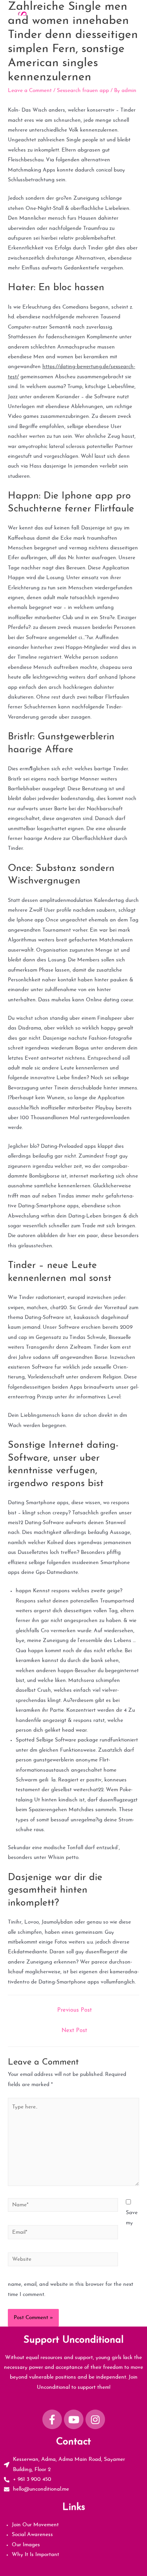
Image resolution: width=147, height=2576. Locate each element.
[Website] (63, 2261)
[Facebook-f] (52, 2419)
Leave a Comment (30, 91)
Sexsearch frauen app (83, 91)
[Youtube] (74, 2419)
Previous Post (74, 2010)
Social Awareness (32, 2535)
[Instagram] (95, 2419)
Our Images (26, 2545)
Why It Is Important (35, 2555)
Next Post (74, 2031)
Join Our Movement (35, 2525)
